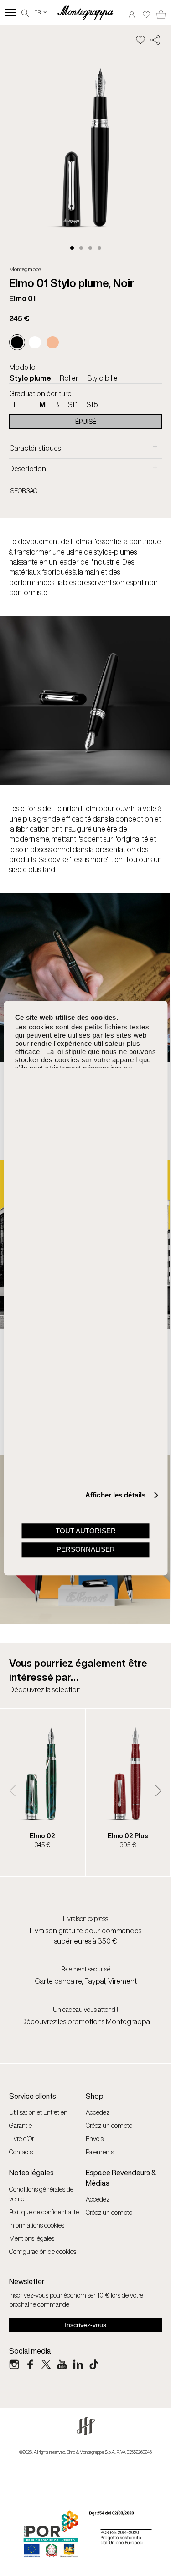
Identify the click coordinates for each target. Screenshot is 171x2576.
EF (14, 404)
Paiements (100, 2152)
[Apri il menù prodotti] (10, 13)
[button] (72, 248)
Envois (95, 2139)
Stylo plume (30, 378)
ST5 (92, 404)
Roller (69, 378)
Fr (41, 12)
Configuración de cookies (43, 2251)
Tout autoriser (86, 1531)
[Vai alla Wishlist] (146, 12)
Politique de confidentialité (44, 2212)
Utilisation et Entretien (38, 2112)
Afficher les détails (115, 1495)
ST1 (73, 404)
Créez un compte (109, 2125)
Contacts (21, 2152)
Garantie (21, 2125)
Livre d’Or (22, 2139)
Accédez (98, 2112)
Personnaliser (86, 1550)
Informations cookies (37, 2225)
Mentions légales (32, 2238)
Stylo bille (102, 378)
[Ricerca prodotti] (25, 12)
